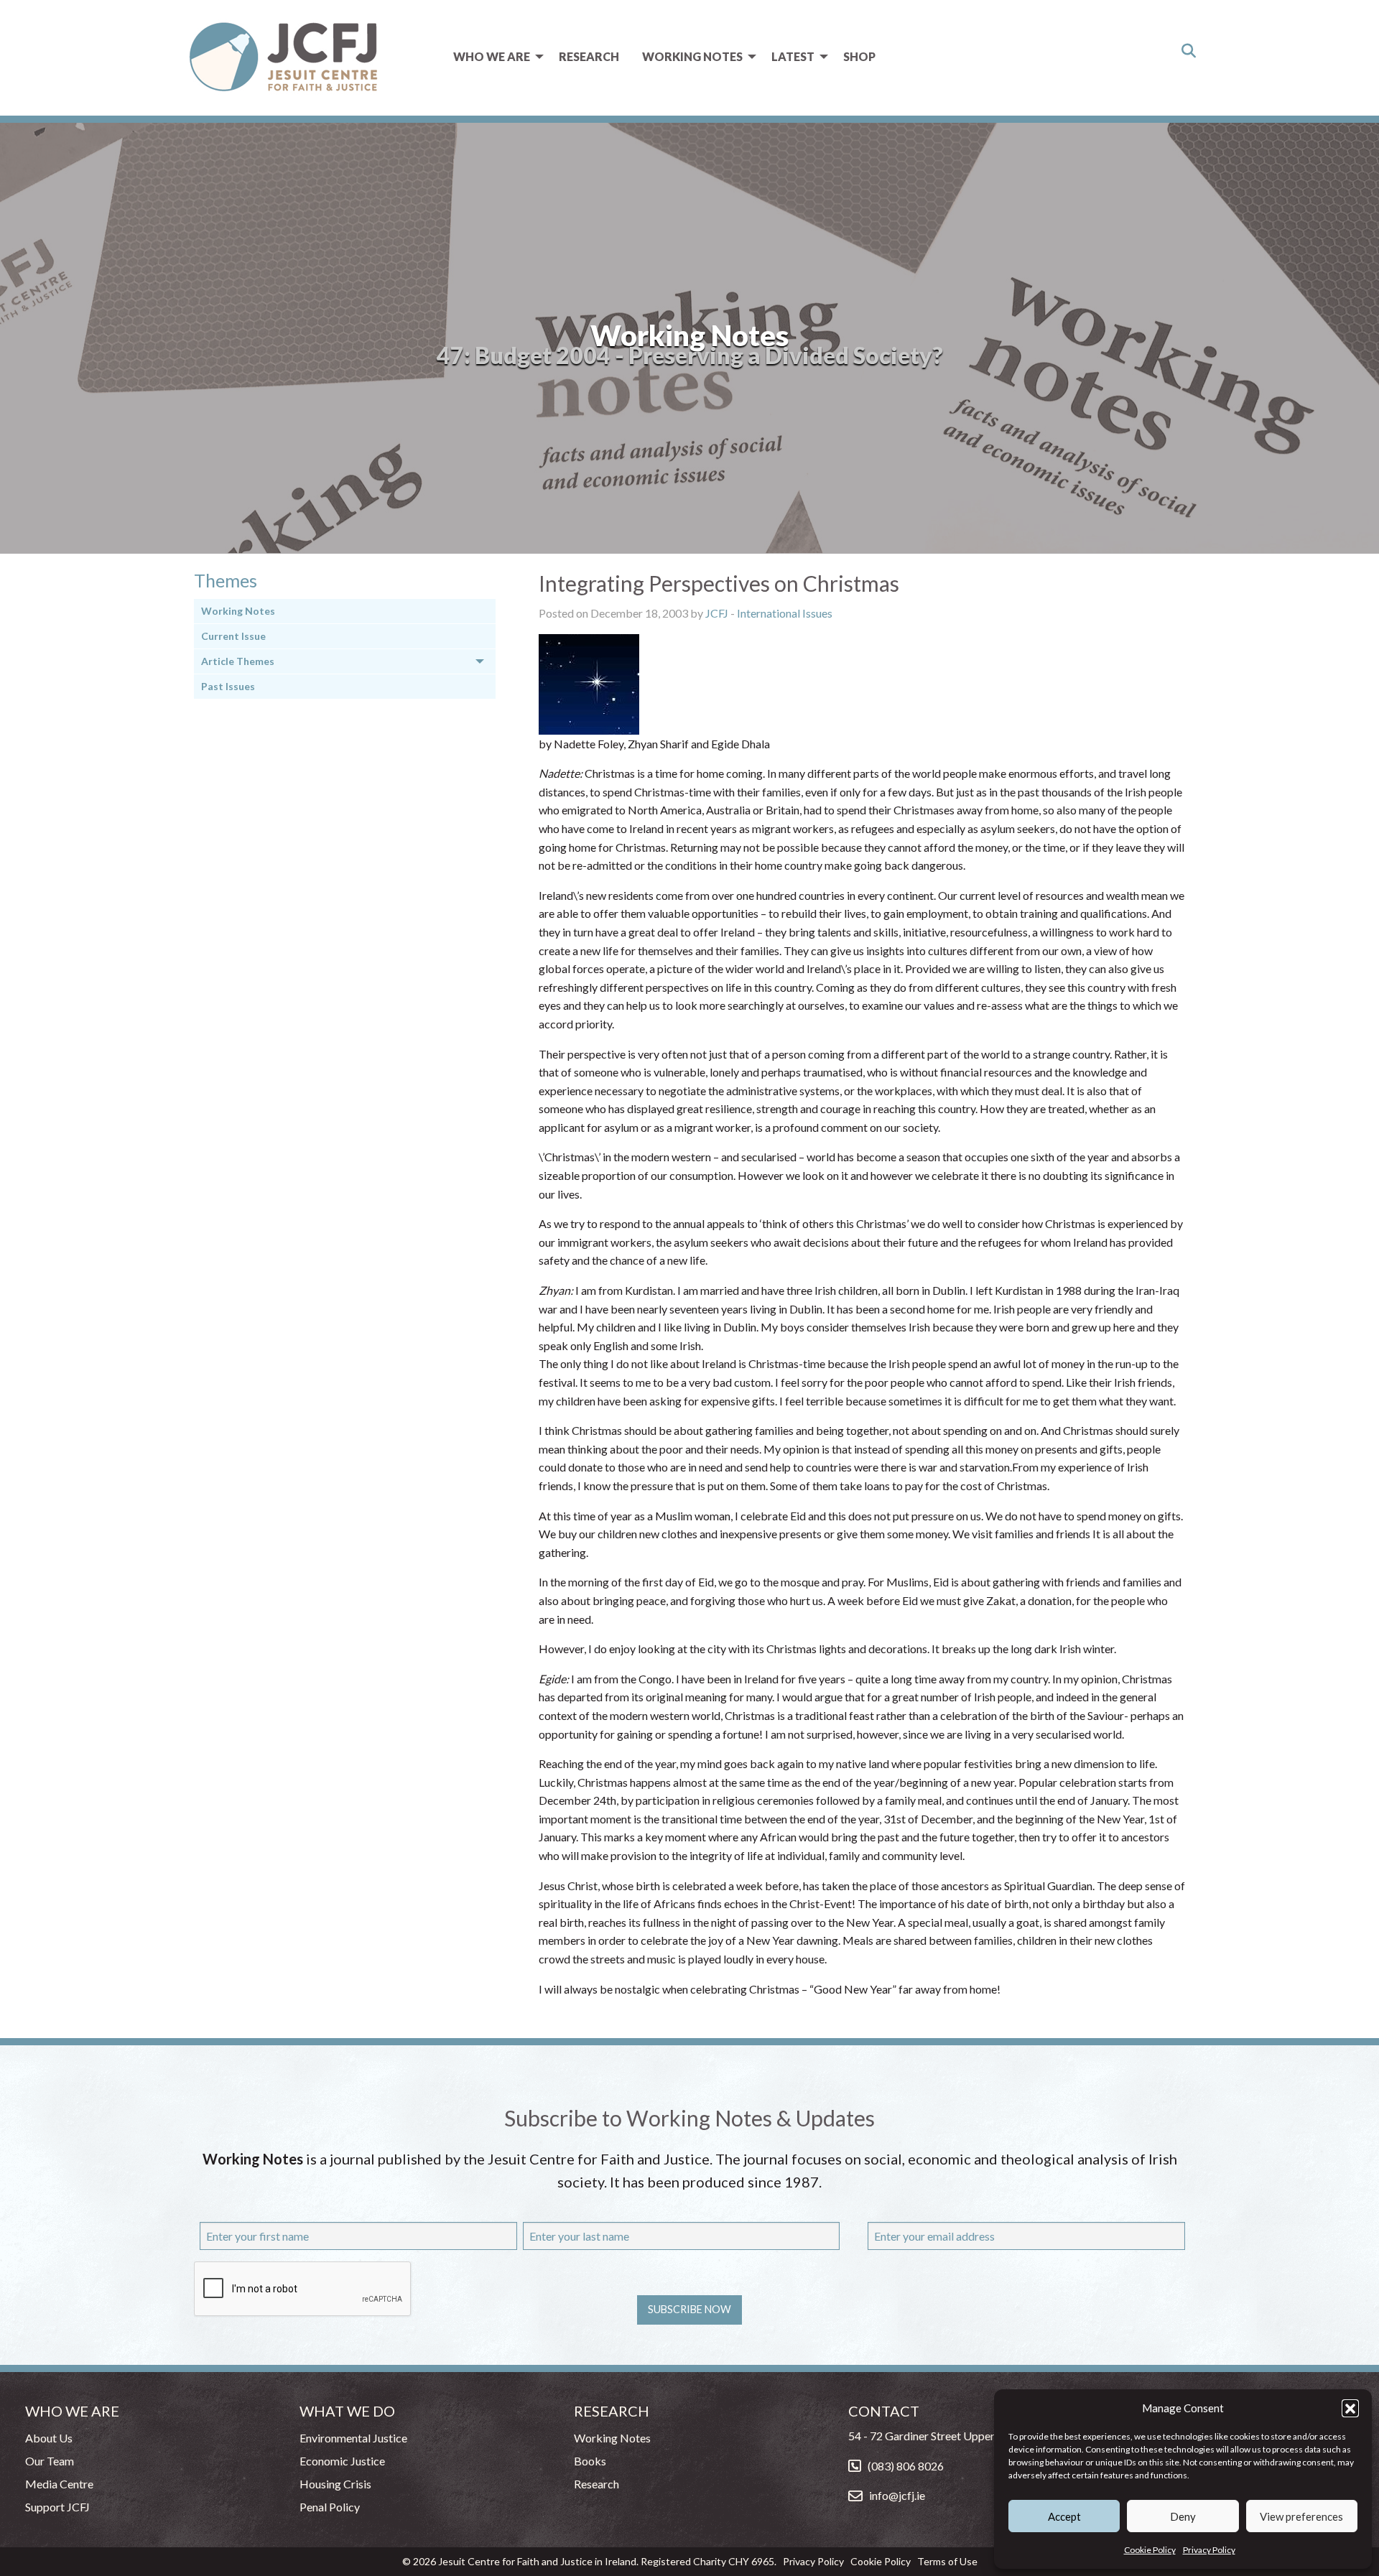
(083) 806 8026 (906, 2466)
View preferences (1301, 2516)
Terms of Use (947, 2561)
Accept (1064, 2516)
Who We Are (492, 56)
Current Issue (233, 636)
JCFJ (717, 613)
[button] (1350, 2408)
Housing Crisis (335, 2484)
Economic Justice (342, 2461)
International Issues (785, 613)
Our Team (50, 2461)
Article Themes (238, 661)
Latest (793, 56)
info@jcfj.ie (897, 2495)
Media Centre (59, 2484)
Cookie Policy (1150, 2550)
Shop (859, 56)
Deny (1183, 2516)
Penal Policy (330, 2507)
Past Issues (228, 686)
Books (590, 2461)
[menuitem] (495, 57)
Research (589, 56)
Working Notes (692, 56)
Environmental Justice (353, 2438)
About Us (49, 2438)
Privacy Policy (1209, 2550)
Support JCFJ (57, 2507)
